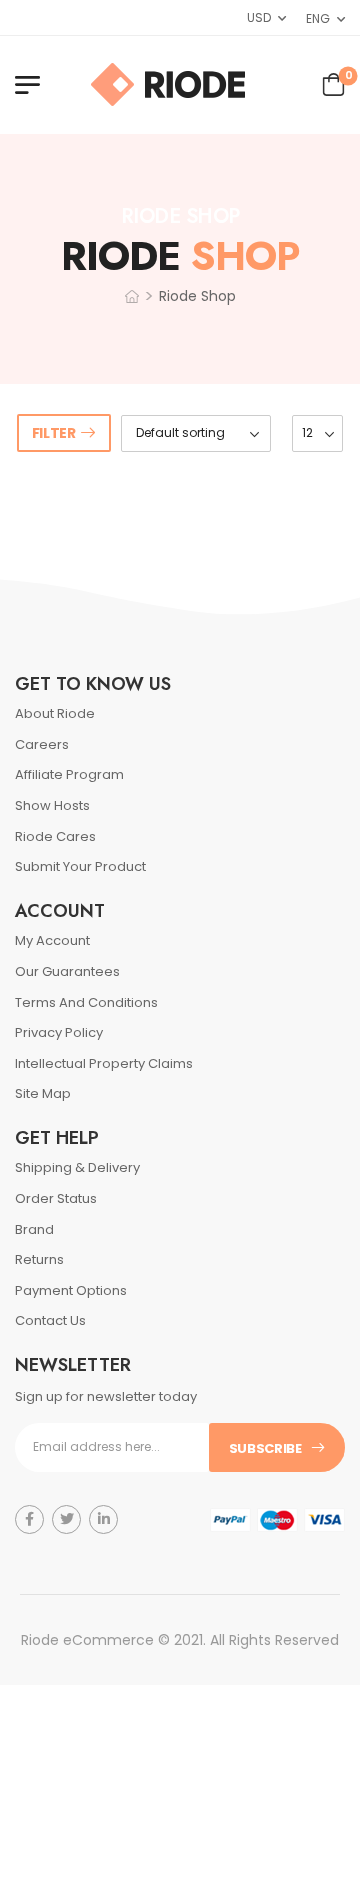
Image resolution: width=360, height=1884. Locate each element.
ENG (317, 18)
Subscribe (265, 1448)
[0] (333, 82)
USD (258, 17)
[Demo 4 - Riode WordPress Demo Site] (168, 84)
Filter (54, 433)
